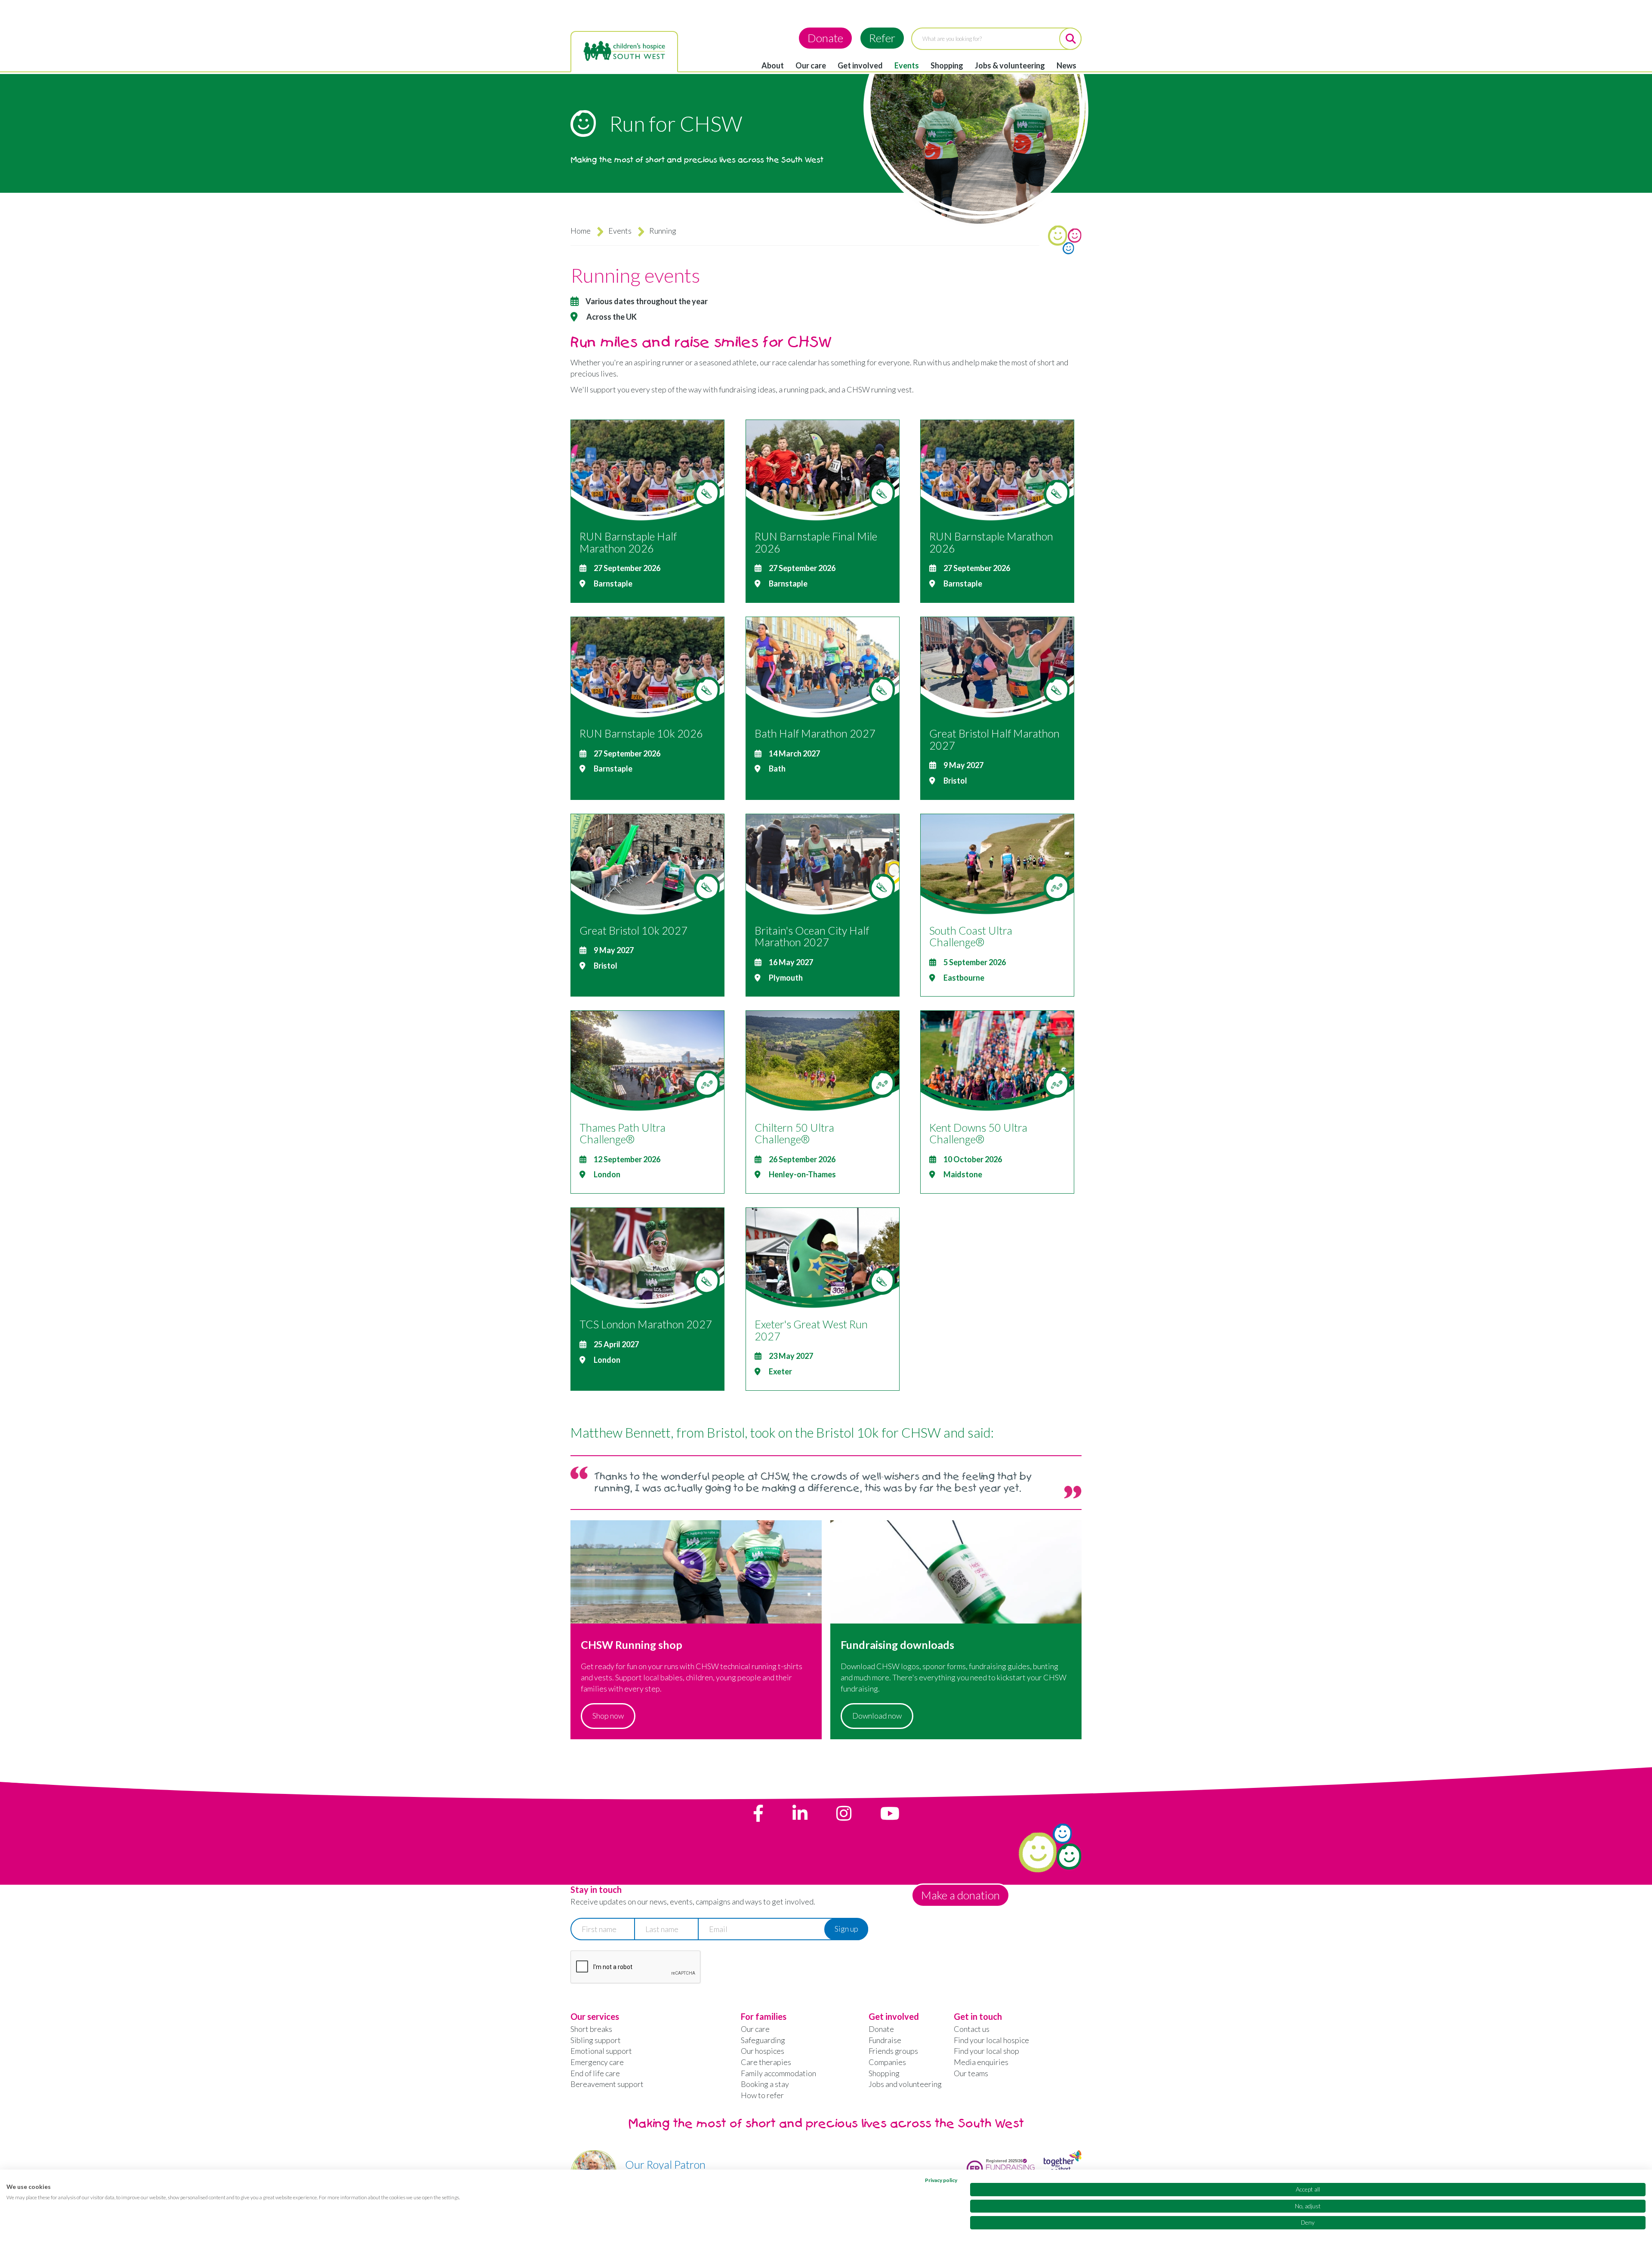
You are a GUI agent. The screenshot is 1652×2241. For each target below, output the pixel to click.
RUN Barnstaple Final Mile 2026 (816, 542)
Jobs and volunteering (905, 2084)
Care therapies (766, 2062)
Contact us (972, 2029)
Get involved (860, 65)
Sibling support (596, 2040)
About (773, 65)
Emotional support (601, 2051)
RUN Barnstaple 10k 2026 (641, 733)
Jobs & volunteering (1010, 65)
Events (907, 65)
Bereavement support (607, 2084)
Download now (877, 1716)
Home (581, 231)
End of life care (595, 2073)
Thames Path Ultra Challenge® (623, 1133)
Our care (811, 65)
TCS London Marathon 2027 (646, 1324)
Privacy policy (941, 2180)
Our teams (971, 2073)
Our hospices (763, 2051)
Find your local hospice (991, 2040)
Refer (882, 38)
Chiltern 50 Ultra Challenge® (794, 1133)
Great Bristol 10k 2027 (633, 930)
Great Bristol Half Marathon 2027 (994, 739)
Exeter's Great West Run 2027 (811, 1330)
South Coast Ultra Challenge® (971, 936)
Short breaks (591, 2029)
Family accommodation (778, 2073)
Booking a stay (765, 2084)
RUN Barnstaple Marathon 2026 (991, 542)
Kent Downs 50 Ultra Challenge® (978, 1133)
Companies (887, 2062)
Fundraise (885, 2040)
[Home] (624, 51)
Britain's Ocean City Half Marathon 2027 (812, 936)
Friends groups (893, 2051)
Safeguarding (763, 2040)
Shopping (947, 65)
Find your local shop (986, 2051)
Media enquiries (981, 2062)
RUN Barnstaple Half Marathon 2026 (628, 542)
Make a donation (960, 1895)
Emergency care (597, 2062)
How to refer (762, 2095)
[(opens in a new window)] (758, 1813)
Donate (825, 38)
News (1066, 65)
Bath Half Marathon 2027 (815, 733)
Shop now (608, 1716)
